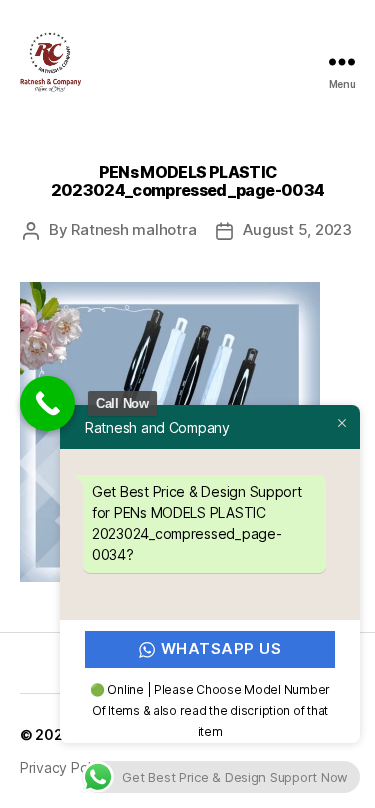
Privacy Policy (64, 767)
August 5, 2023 (297, 229)
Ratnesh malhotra (133, 229)
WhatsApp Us (221, 648)
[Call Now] (47, 403)
